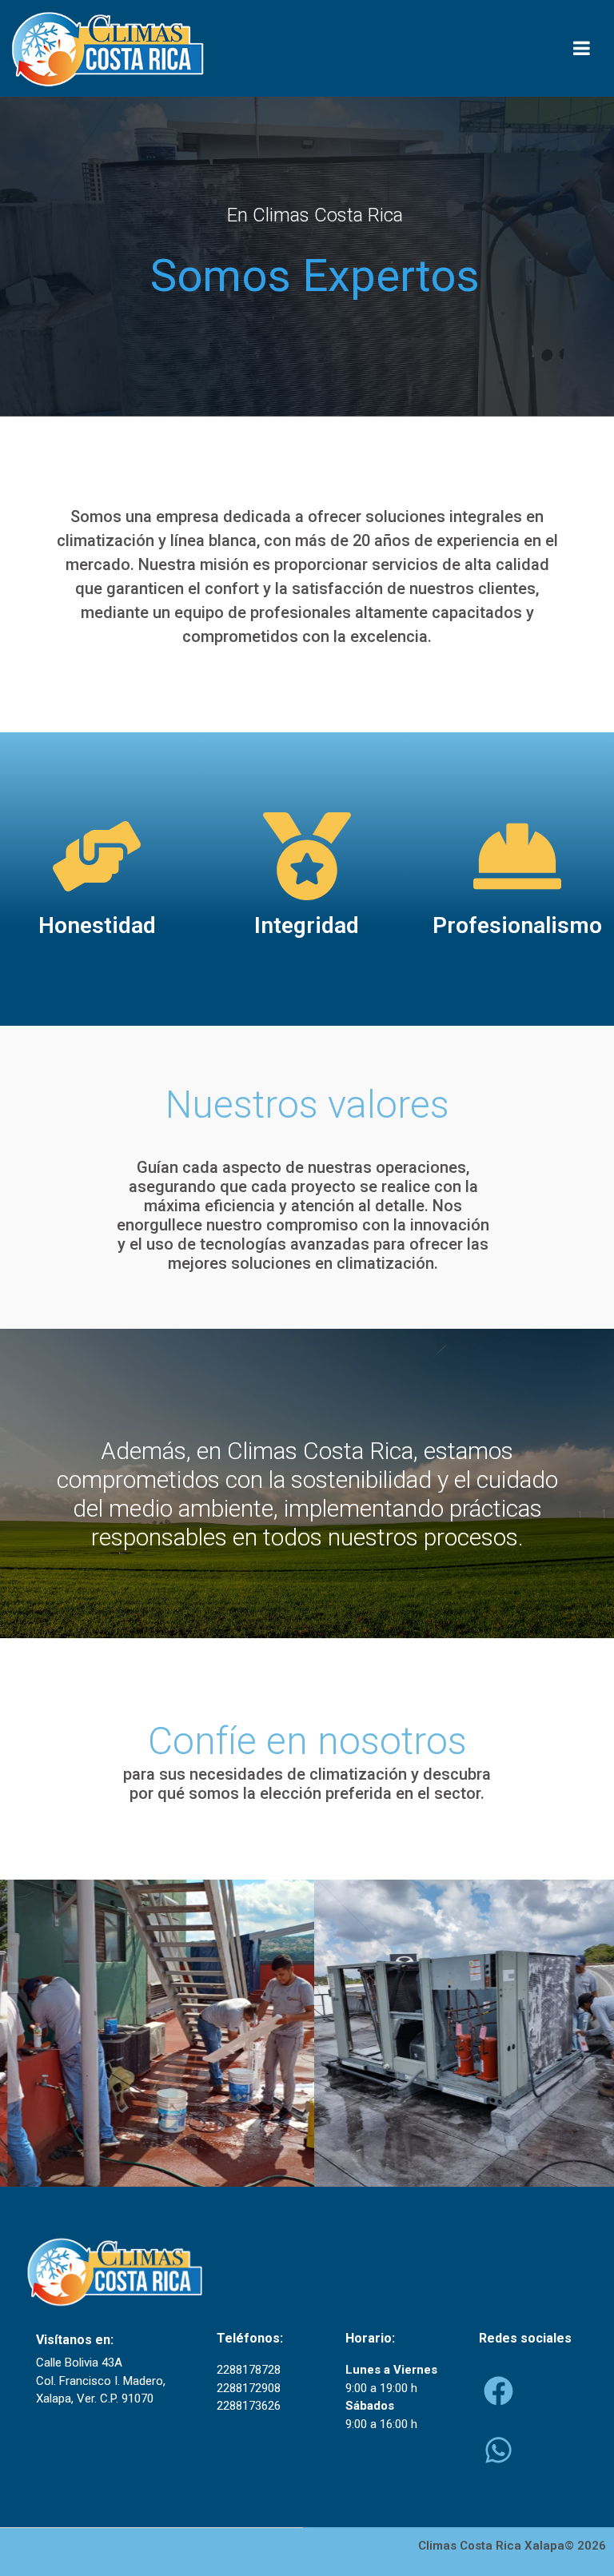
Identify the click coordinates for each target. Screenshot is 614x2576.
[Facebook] (498, 2391)
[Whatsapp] (498, 2450)
